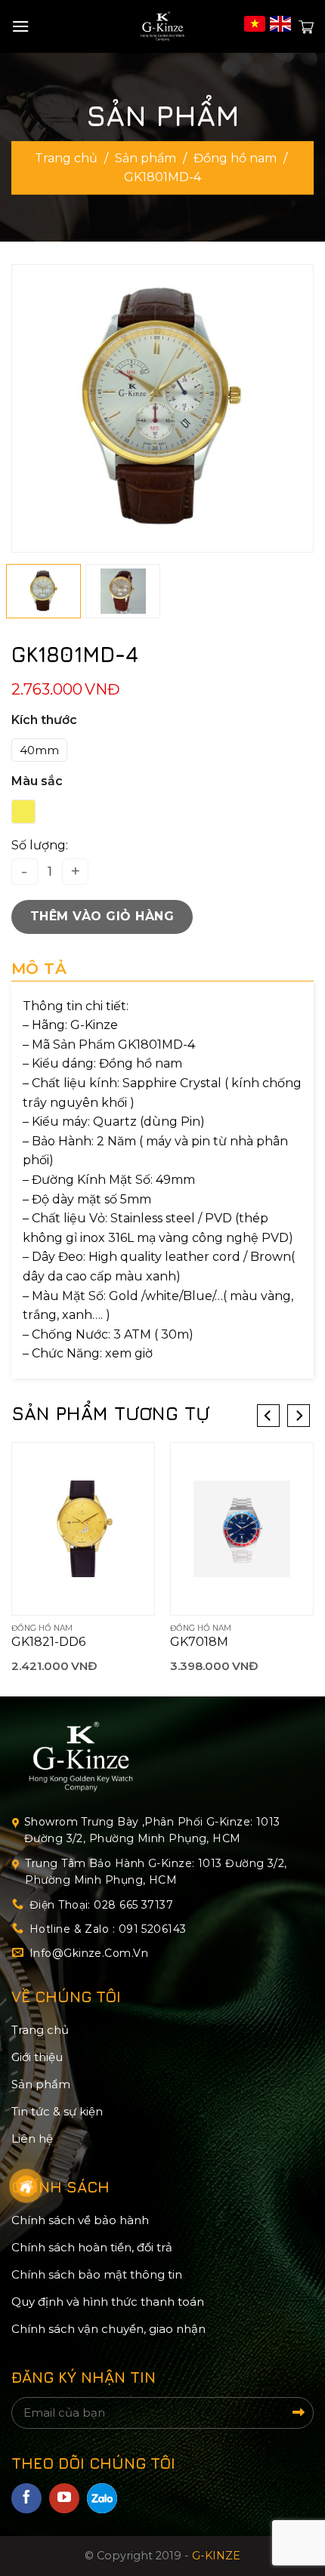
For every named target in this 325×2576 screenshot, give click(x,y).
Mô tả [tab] (39, 969)
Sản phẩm (145, 158)
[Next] (296, 409)
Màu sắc (37, 781)
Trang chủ (66, 158)
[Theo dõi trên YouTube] (64, 2498)
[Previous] (29, 409)
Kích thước (44, 720)
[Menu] (20, 26)
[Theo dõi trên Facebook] (26, 2498)
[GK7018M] (242, 1529)
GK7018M (199, 1642)
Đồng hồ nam (235, 158)
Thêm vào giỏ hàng (102, 916)
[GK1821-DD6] (83, 1529)
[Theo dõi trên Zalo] (102, 2498)
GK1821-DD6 (48, 1642)
